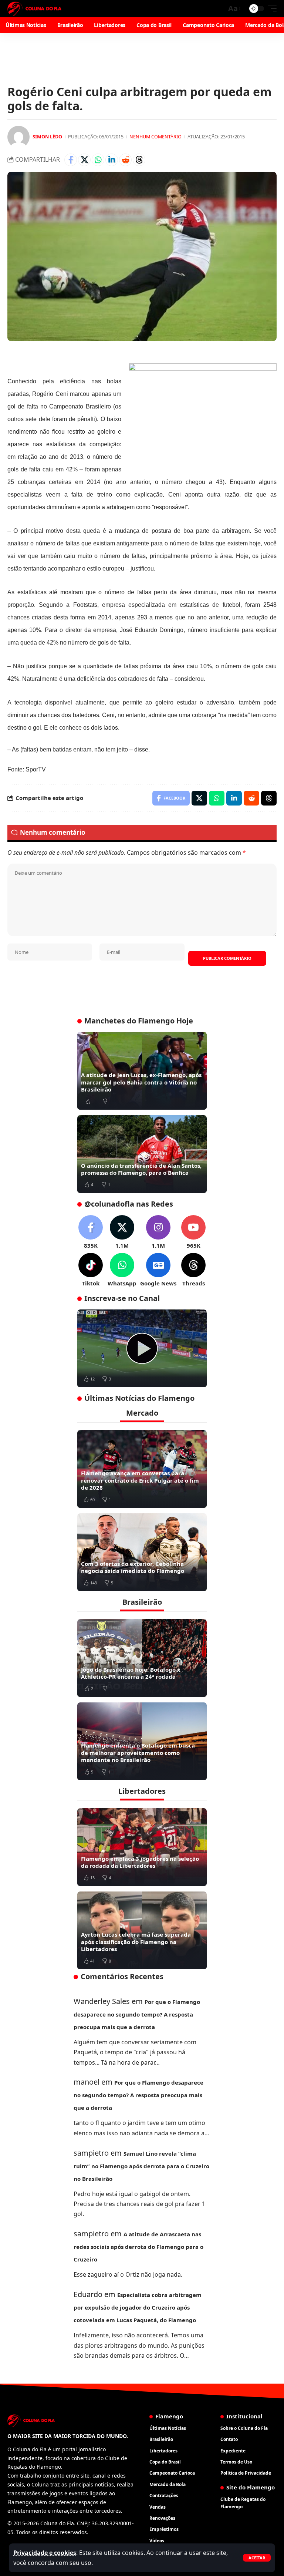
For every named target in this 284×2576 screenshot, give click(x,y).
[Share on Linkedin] (112, 160)
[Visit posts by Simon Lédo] (18, 137)
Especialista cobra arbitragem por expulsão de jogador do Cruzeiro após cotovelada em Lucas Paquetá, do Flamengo (138, 2307)
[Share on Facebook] (71, 160)
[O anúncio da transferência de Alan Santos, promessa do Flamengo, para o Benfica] (142, 1154)
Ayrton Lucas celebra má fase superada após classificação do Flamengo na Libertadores (136, 1942)
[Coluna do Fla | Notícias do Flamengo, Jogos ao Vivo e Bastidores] (34, 9)
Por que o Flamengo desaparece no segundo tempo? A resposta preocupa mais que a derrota (137, 2014)
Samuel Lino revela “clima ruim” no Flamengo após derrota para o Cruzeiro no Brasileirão (141, 2166)
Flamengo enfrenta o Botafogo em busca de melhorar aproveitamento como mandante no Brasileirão (138, 1753)
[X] (122, 1232)
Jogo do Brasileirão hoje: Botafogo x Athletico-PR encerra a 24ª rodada (131, 1673)
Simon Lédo (47, 137)
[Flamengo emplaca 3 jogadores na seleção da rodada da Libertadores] (142, 1847)
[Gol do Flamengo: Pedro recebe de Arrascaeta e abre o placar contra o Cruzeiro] (142, 1348)
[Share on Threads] (139, 160)
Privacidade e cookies (45, 2553)
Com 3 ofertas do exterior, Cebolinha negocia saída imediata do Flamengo (133, 1567)
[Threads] (193, 1270)
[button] (257, 2558)
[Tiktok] (91, 1270)
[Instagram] (158, 1232)
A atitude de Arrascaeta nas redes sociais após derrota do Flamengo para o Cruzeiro (138, 2247)
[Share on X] (84, 160)
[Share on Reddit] (125, 160)
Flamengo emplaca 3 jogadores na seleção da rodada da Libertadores (140, 1862)
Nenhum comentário (155, 137)
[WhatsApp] (122, 1270)
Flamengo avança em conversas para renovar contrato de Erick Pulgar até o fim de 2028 (140, 1480)
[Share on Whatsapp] (98, 160)
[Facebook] (91, 1232)
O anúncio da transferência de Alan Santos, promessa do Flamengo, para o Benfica (141, 1169)
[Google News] (158, 1270)
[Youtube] (193, 1232)
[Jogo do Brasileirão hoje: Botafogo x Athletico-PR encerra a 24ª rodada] (142, 1658)
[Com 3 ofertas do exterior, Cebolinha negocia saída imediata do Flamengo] (142, 1552)
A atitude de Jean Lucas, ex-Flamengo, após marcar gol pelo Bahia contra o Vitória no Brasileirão (141, 1082)
